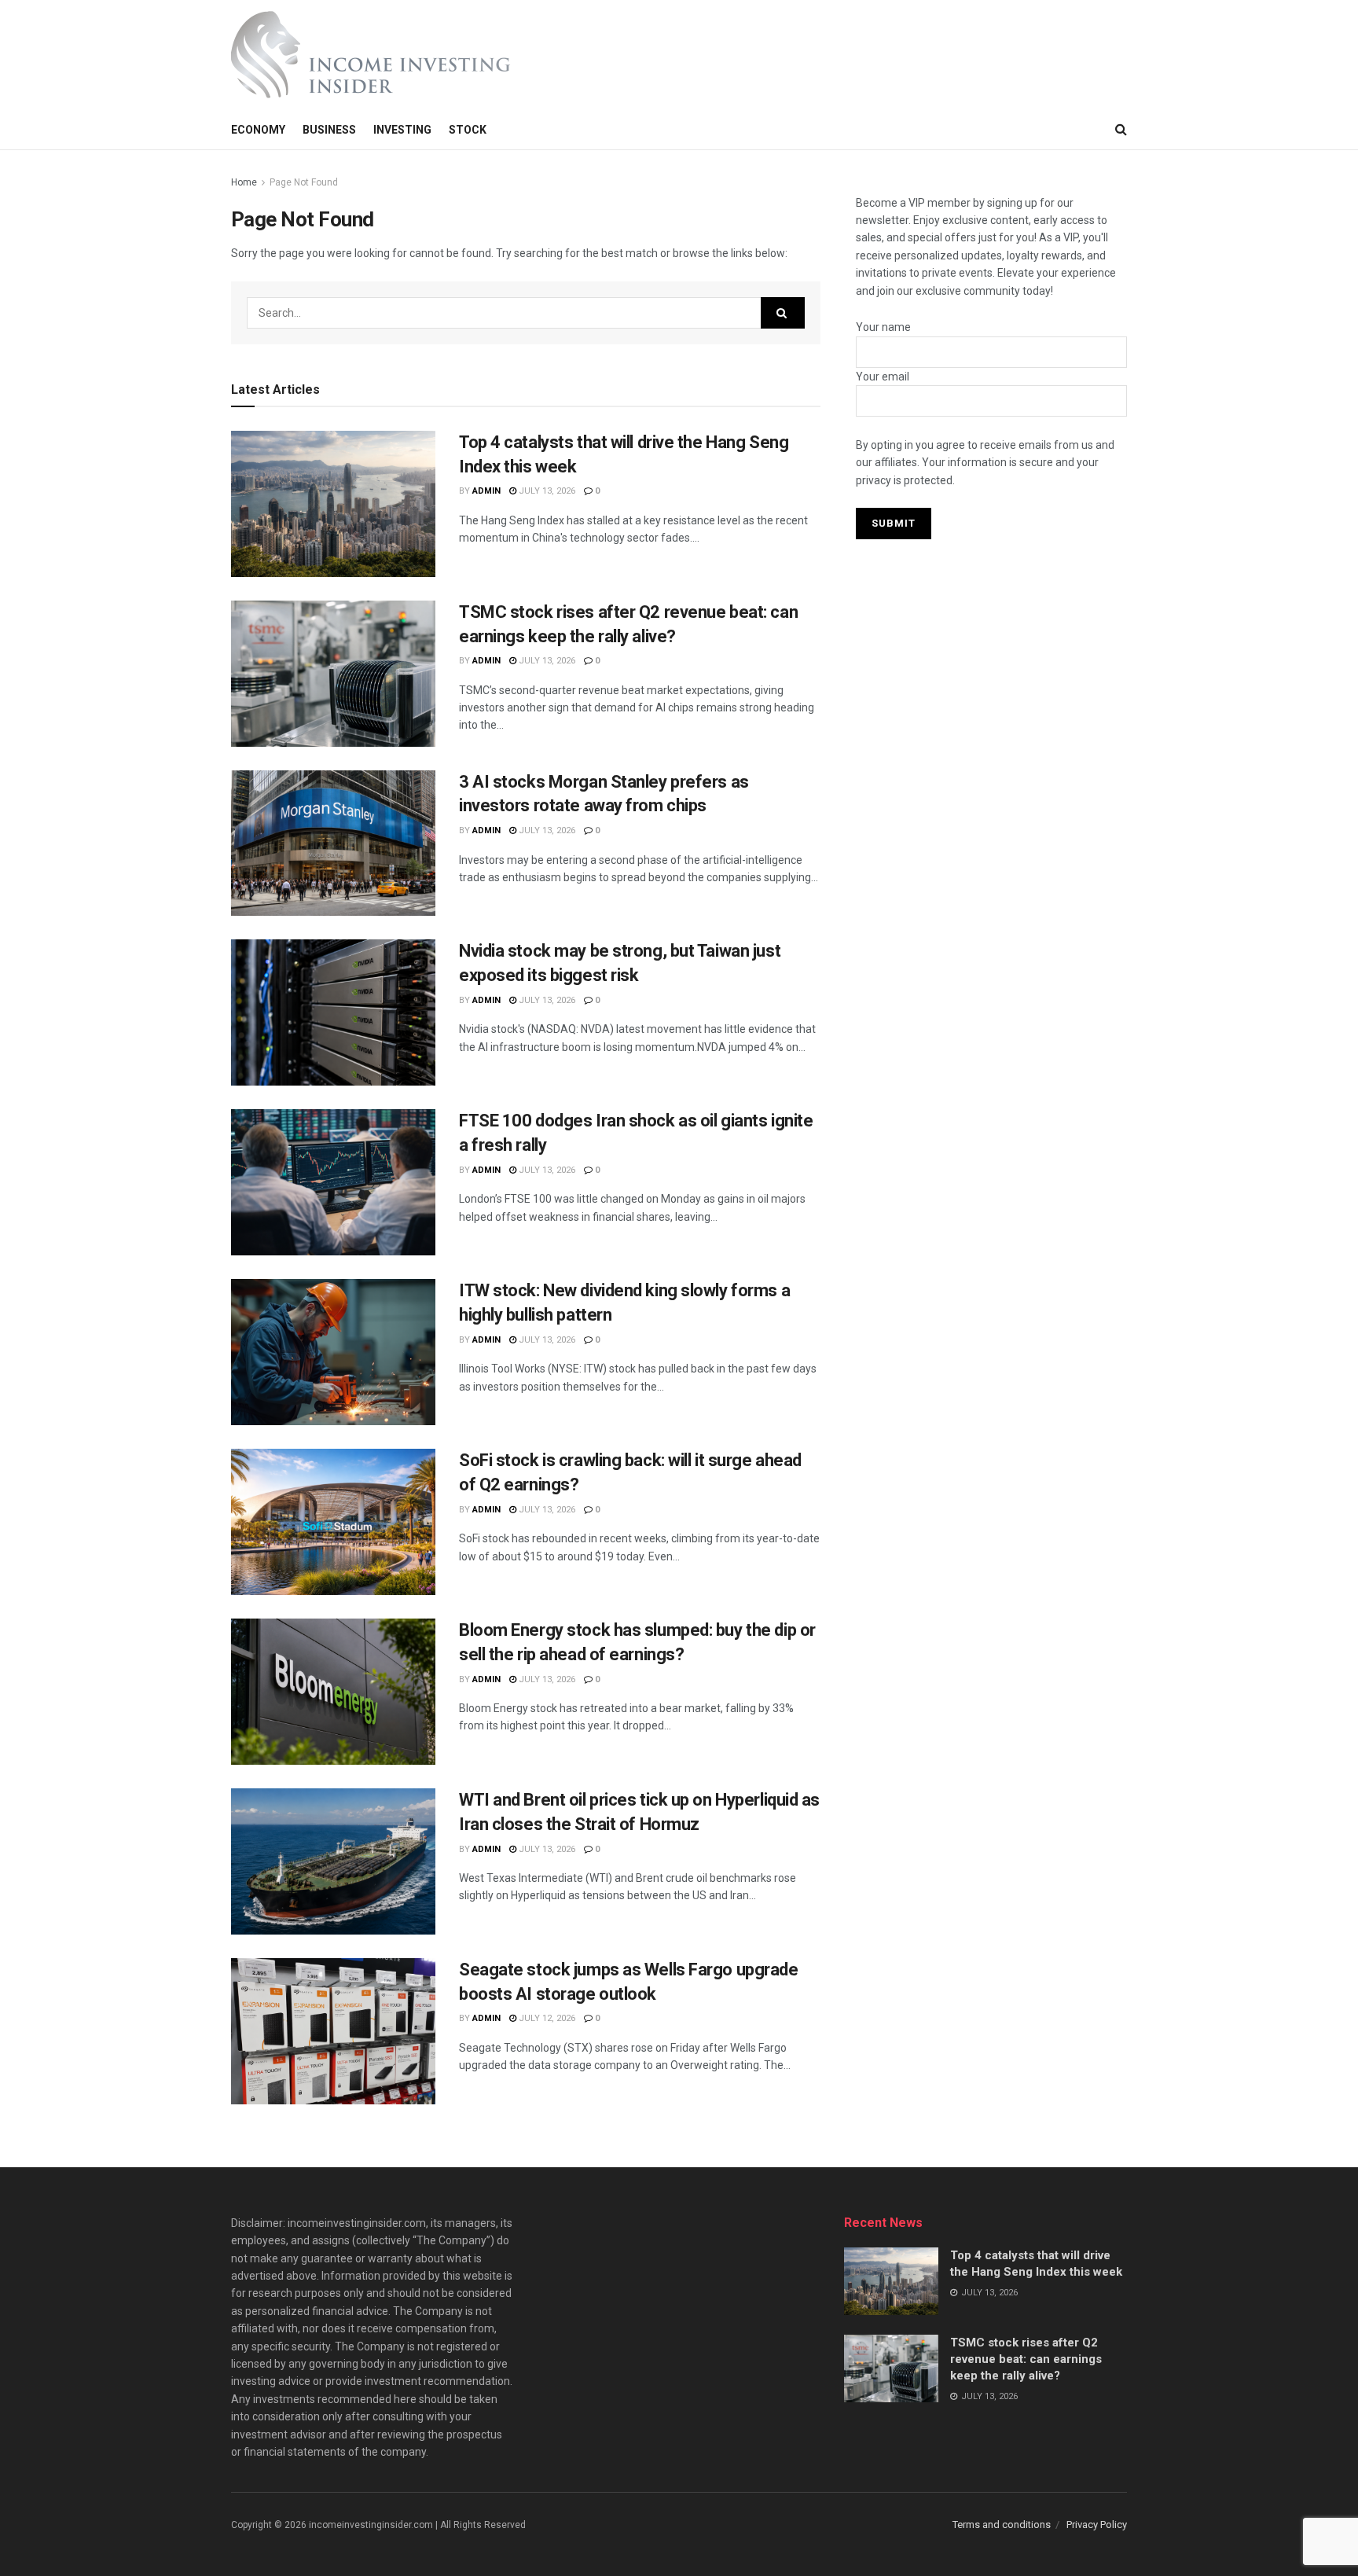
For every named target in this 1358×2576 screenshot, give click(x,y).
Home (244, 182)
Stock (468, 130)
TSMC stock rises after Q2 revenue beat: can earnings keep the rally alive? (1026, 2359)
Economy (258, 130)
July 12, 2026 (546, 2018)
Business (329, 130)
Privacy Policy (1097, 2525)
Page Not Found (304, 182)
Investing (402, 130)
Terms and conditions (1002, 2525)
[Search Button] (783, 313)
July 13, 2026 (546, 491)
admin (486, 491)
